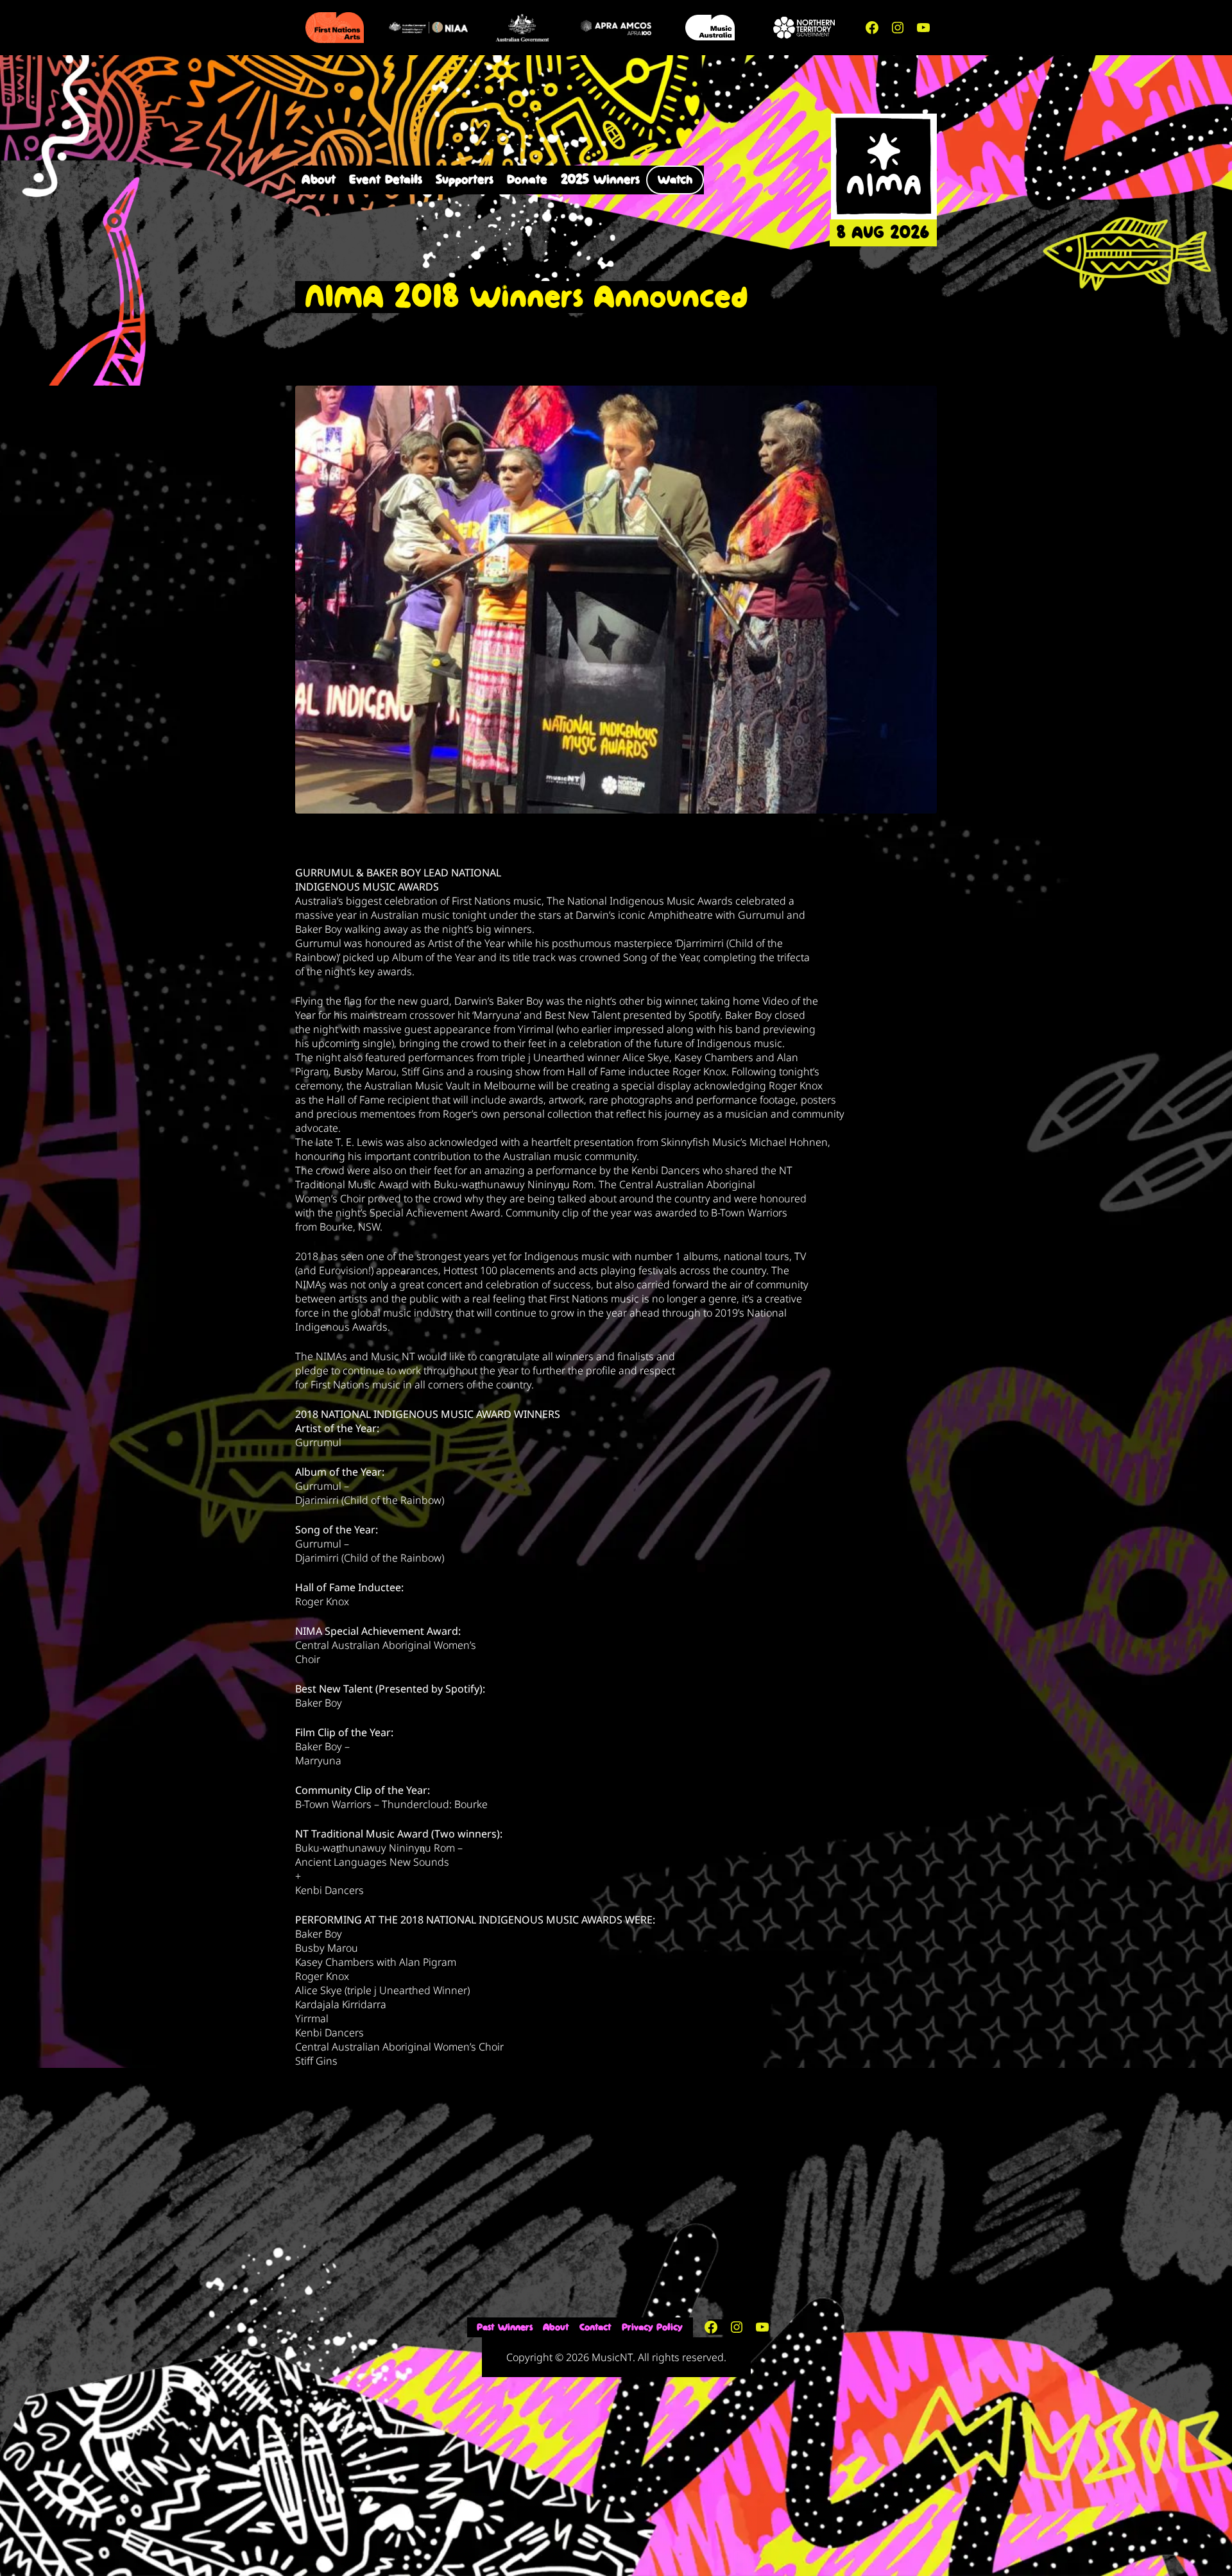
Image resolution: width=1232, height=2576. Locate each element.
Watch (675, 180)
